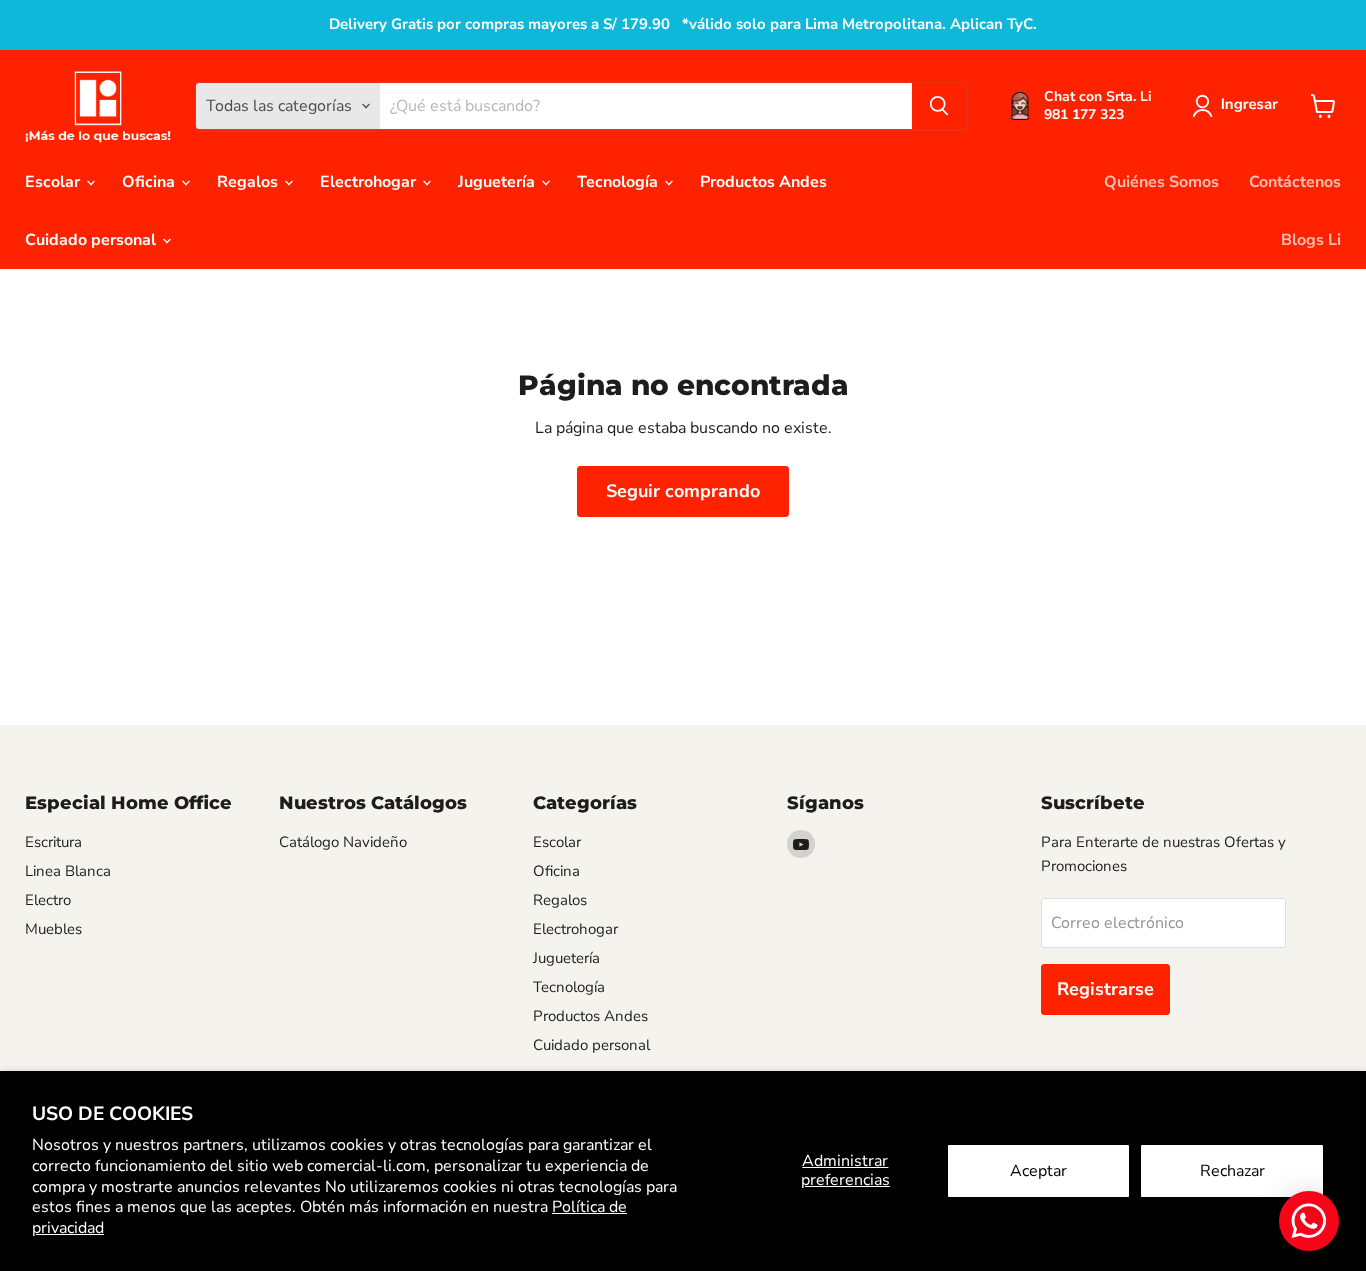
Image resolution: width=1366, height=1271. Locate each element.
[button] (1239, 106)
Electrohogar (370, 182)
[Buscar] (939, 106)
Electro (48, 900)
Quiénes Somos (1161, 182)
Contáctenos (1295, 182)
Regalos (249, 182)
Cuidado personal (92, 240)
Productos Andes (763, 182)
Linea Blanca (68, 871)
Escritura (53, 842)
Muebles (53, 929)
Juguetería (498, 182)
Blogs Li (1311, 240)
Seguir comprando (683, 491)
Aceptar (1038, 1171)
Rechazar (1232, 1171)
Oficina (150, 182)
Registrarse (1105, 989)
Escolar (54, 182)
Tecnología (619, 182)
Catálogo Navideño (343, 842)
